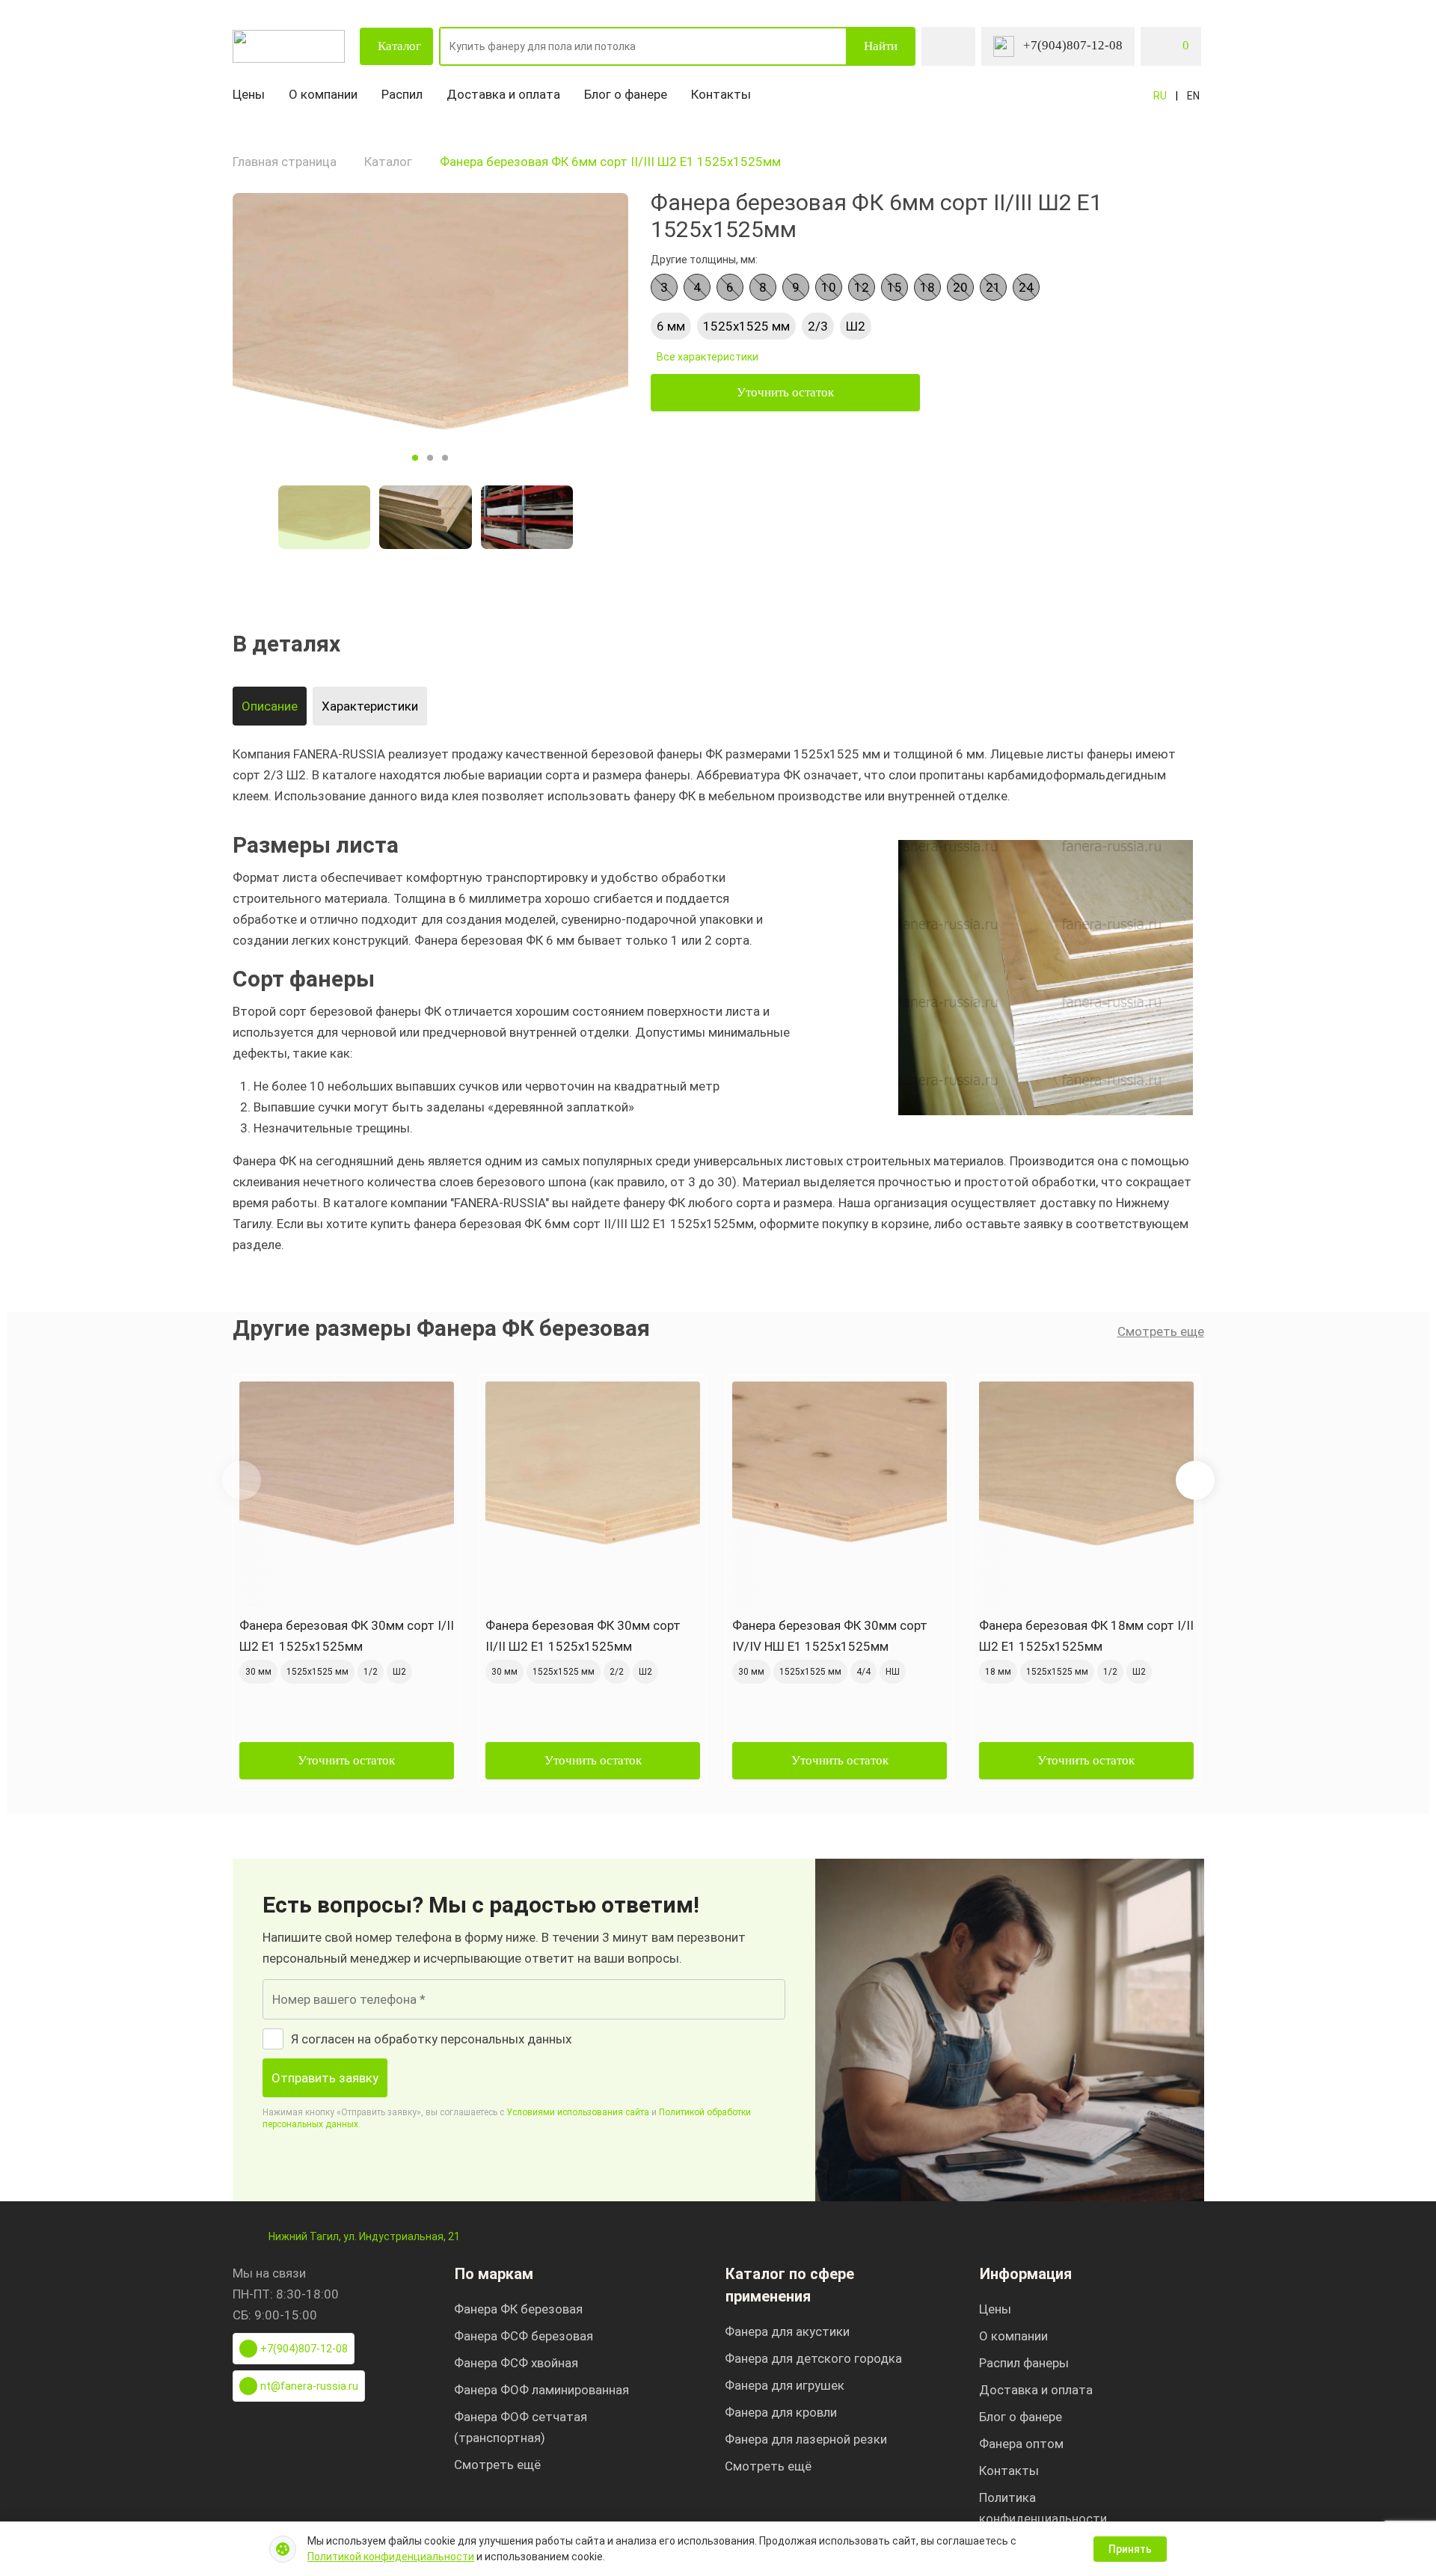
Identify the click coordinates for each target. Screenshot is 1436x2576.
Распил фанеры (1024, 2363)
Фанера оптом (1021, 2444)
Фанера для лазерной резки (806, 2439)
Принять (1130, 2549)
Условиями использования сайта (578, 2112)
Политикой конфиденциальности (391, 2557)
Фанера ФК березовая (518, 2309)
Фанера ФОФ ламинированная (541, 2390)
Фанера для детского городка (813, 2358)
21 (993, 287)
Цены (249, 94)
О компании (323, 94)
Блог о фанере (626, 94)
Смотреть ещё (497, 2465)
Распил (402, 94)
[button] (1195, 1480)
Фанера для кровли (781, 2412)
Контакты (721, 94)
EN (1193, 96)
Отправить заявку (325, 2078)
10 (829, 287)
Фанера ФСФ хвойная (516, 2363)
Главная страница (285, 162)
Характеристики (370, 706)
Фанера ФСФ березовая (524, 2336)
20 (960, 287)
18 (927, 287)
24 (1026, 287)
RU (1160, 96)
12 (862, 287)
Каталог (399, 46)
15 (895, 287)
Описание (270, 706)
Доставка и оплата (503, 94)
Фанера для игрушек (785, 2385)
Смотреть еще (1161, 1331)
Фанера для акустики (787, 2331)
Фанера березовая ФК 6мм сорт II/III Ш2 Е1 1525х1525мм (610, 162)
